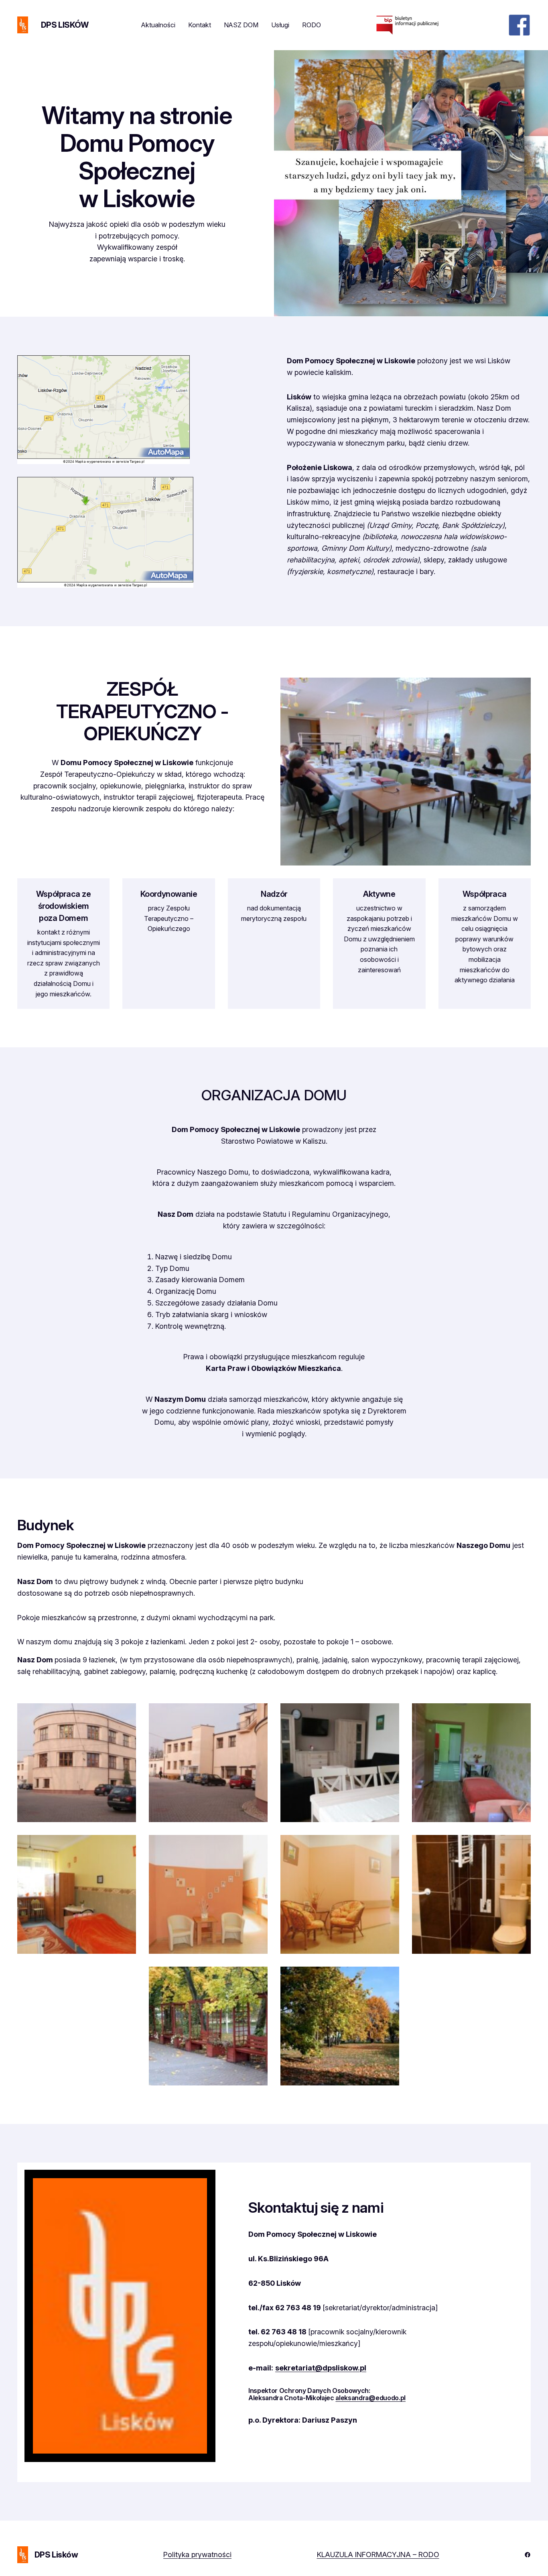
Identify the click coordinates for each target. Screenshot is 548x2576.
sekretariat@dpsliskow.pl (321, 2368)
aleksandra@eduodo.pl (370, 2398)
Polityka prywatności (197, 2555)
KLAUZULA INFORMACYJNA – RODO (378, 2555)
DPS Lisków (65, 25)
